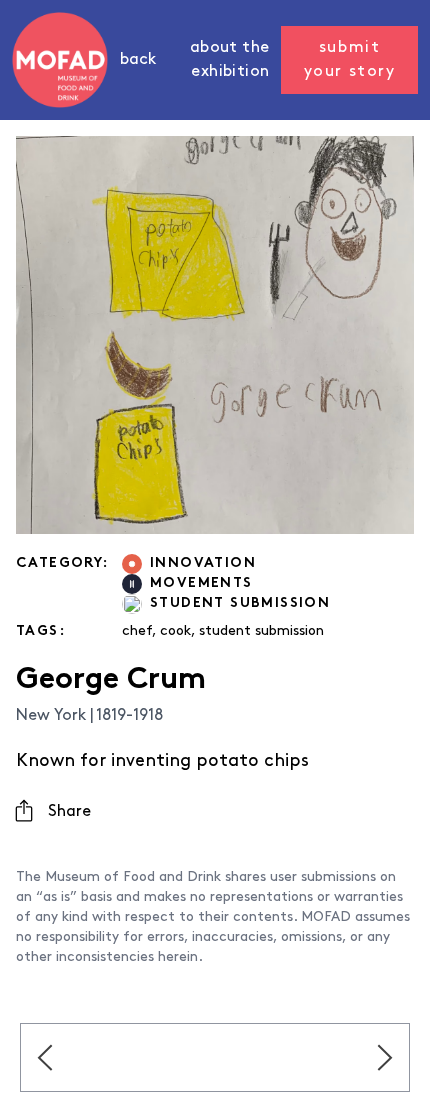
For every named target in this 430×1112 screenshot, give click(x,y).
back (138, 60)
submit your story (350, 60)
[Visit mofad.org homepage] (60, 60)
